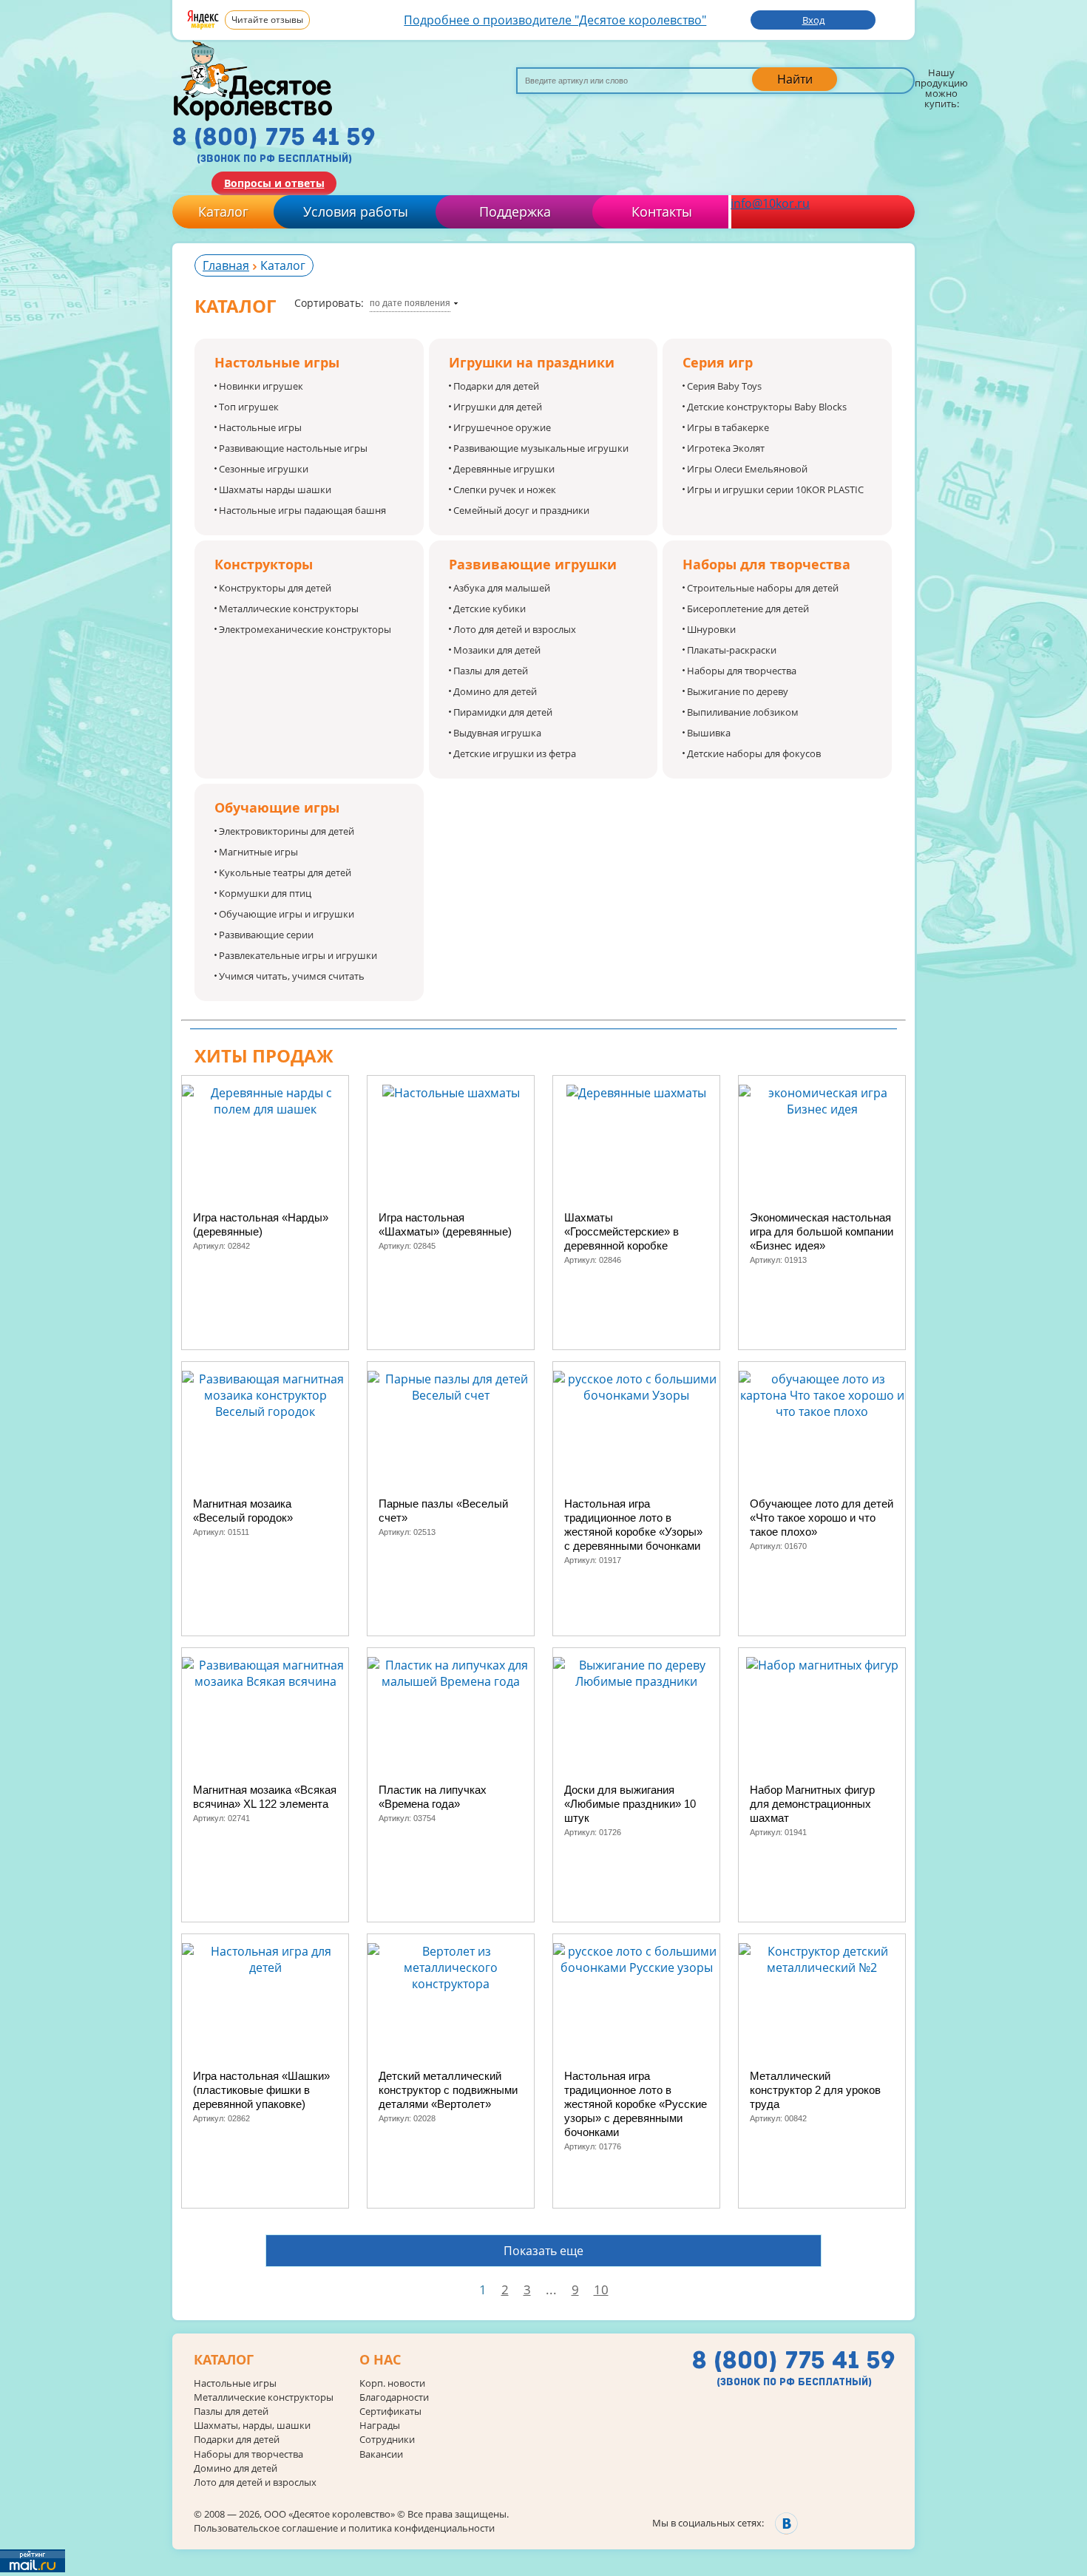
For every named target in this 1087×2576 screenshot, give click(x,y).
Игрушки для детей (498, 407)
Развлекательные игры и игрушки (298, 955)
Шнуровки (711, 629)
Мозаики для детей (497, 650)
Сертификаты (390, 2411)
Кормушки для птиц (265, 893)
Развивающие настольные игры (293, 448)
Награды (380, 2426)
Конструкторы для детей (275, 588)
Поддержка (515, 211)
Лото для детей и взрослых (515, 629)
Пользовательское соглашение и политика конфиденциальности (344, 2528)
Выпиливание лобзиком (743, 712)
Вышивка (709, 733)
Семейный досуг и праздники (521, 510)
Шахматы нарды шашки (275, 489)
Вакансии (381, 2454)
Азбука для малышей (502, 588)
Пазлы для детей (491, 671)
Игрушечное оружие (502, 427)
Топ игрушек (249, 407)
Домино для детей (495, 691)
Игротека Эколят (726, 448)
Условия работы (356, 211)
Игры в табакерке (728, 427)
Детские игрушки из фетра (515, 753)
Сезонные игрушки (264, 469)
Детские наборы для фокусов (754, 753)
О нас (380, 2360)
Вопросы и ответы (274, 183)
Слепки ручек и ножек (505, 489)
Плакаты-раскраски (732, 650)
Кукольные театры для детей (285, 872)
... (551, 2289)
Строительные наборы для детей (763, 588)
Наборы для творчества (742, 671)
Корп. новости (392, 2383)
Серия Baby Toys (724, 386)
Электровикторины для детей (287, 831)
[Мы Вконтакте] (786, 2523)
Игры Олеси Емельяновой (747, 469)
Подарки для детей (496, 386)
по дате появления (410, 303)
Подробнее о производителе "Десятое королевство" (555, 20)
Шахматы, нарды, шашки (252, 2426)
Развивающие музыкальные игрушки (541, 448)
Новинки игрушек (261, 386)
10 (601, 2289)
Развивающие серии (266, 935)
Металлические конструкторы (289, 609)
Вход (813, 20)
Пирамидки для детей (503, 712)
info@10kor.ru (770, 203)
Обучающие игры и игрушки (287, 914)
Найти (795, 79)
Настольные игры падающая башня (302, 510)
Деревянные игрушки (504, 469)
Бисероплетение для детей (748, 609)
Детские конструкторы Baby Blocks (767, 407)
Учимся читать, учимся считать (292, 976)
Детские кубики (490, 609)
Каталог (223, 211)
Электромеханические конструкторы (305, 629)
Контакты (662, 211)
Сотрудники (387, 2440)
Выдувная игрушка (497, 733)
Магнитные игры (258, 852)
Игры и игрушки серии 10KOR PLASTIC (775, 489)
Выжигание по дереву (738, 691)
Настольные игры (260, 427)
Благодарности (394, 2397)
